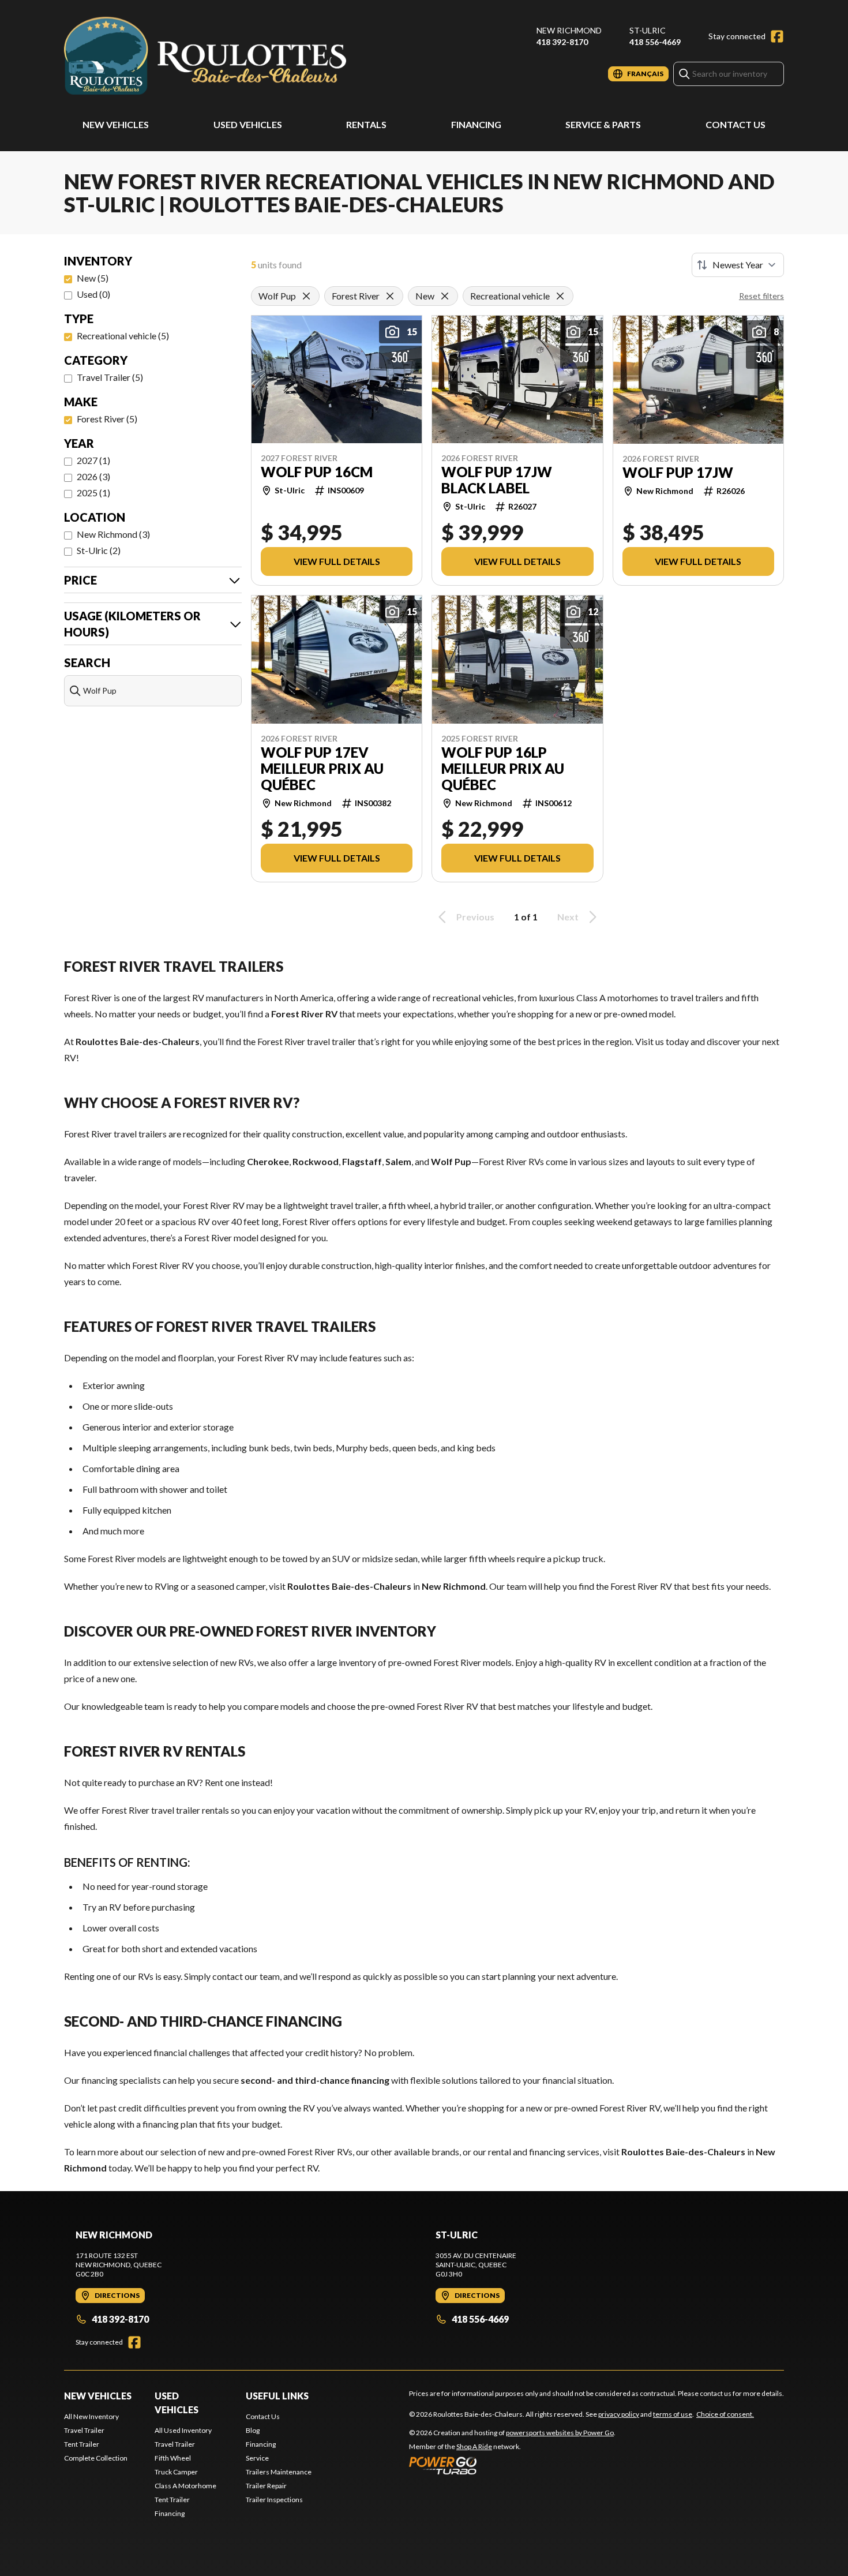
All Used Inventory (183, 2430)
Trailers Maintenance (279, 2472)
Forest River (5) (107, 419)
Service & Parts (603, 124)
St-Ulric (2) (99, 550)
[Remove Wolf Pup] (306, 296)
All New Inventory (91, 2416)
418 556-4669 (655, 42)
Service (257, 2458)
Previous (475, 917)
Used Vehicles (248, 124)
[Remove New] (445, 296)
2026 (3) (93, 476)
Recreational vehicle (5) (123, 336)
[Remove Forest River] (390, 296)
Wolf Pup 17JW (678, 473)
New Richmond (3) (113, 534)
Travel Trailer (84, 2430)
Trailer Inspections (274, 2500)
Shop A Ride (474, 2446)
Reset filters (761, 296)
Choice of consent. (725, 2414)
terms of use (673, 2414)
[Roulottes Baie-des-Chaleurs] (208, 56)
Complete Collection (96, 2458)
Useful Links (277, 2396)
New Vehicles (116, 124)
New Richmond (569, 30)
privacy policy (619, 2414)
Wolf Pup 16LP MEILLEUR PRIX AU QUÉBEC (503, 769)
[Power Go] (512, 2465)
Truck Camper (176, 2472)
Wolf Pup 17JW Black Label (497, 480)
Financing (476, 124)
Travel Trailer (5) (110, 377)
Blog (253, 2430)
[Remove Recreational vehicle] (560, 296)
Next (568, 917)
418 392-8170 (562, 42)
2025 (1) (93, 493)
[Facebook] (777, 36)
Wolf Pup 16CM (317, 472)
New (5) (93, 278)
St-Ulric (648, 30)
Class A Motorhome (185, 2486)
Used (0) (93, 294)
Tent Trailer (82, 2444)
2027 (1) (93, 460)
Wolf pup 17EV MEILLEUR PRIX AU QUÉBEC (322, 769)
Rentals (366, 124)
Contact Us (736, 124)
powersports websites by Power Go (560, 2433)
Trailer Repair (266, 2486)
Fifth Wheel (173, 2458)
